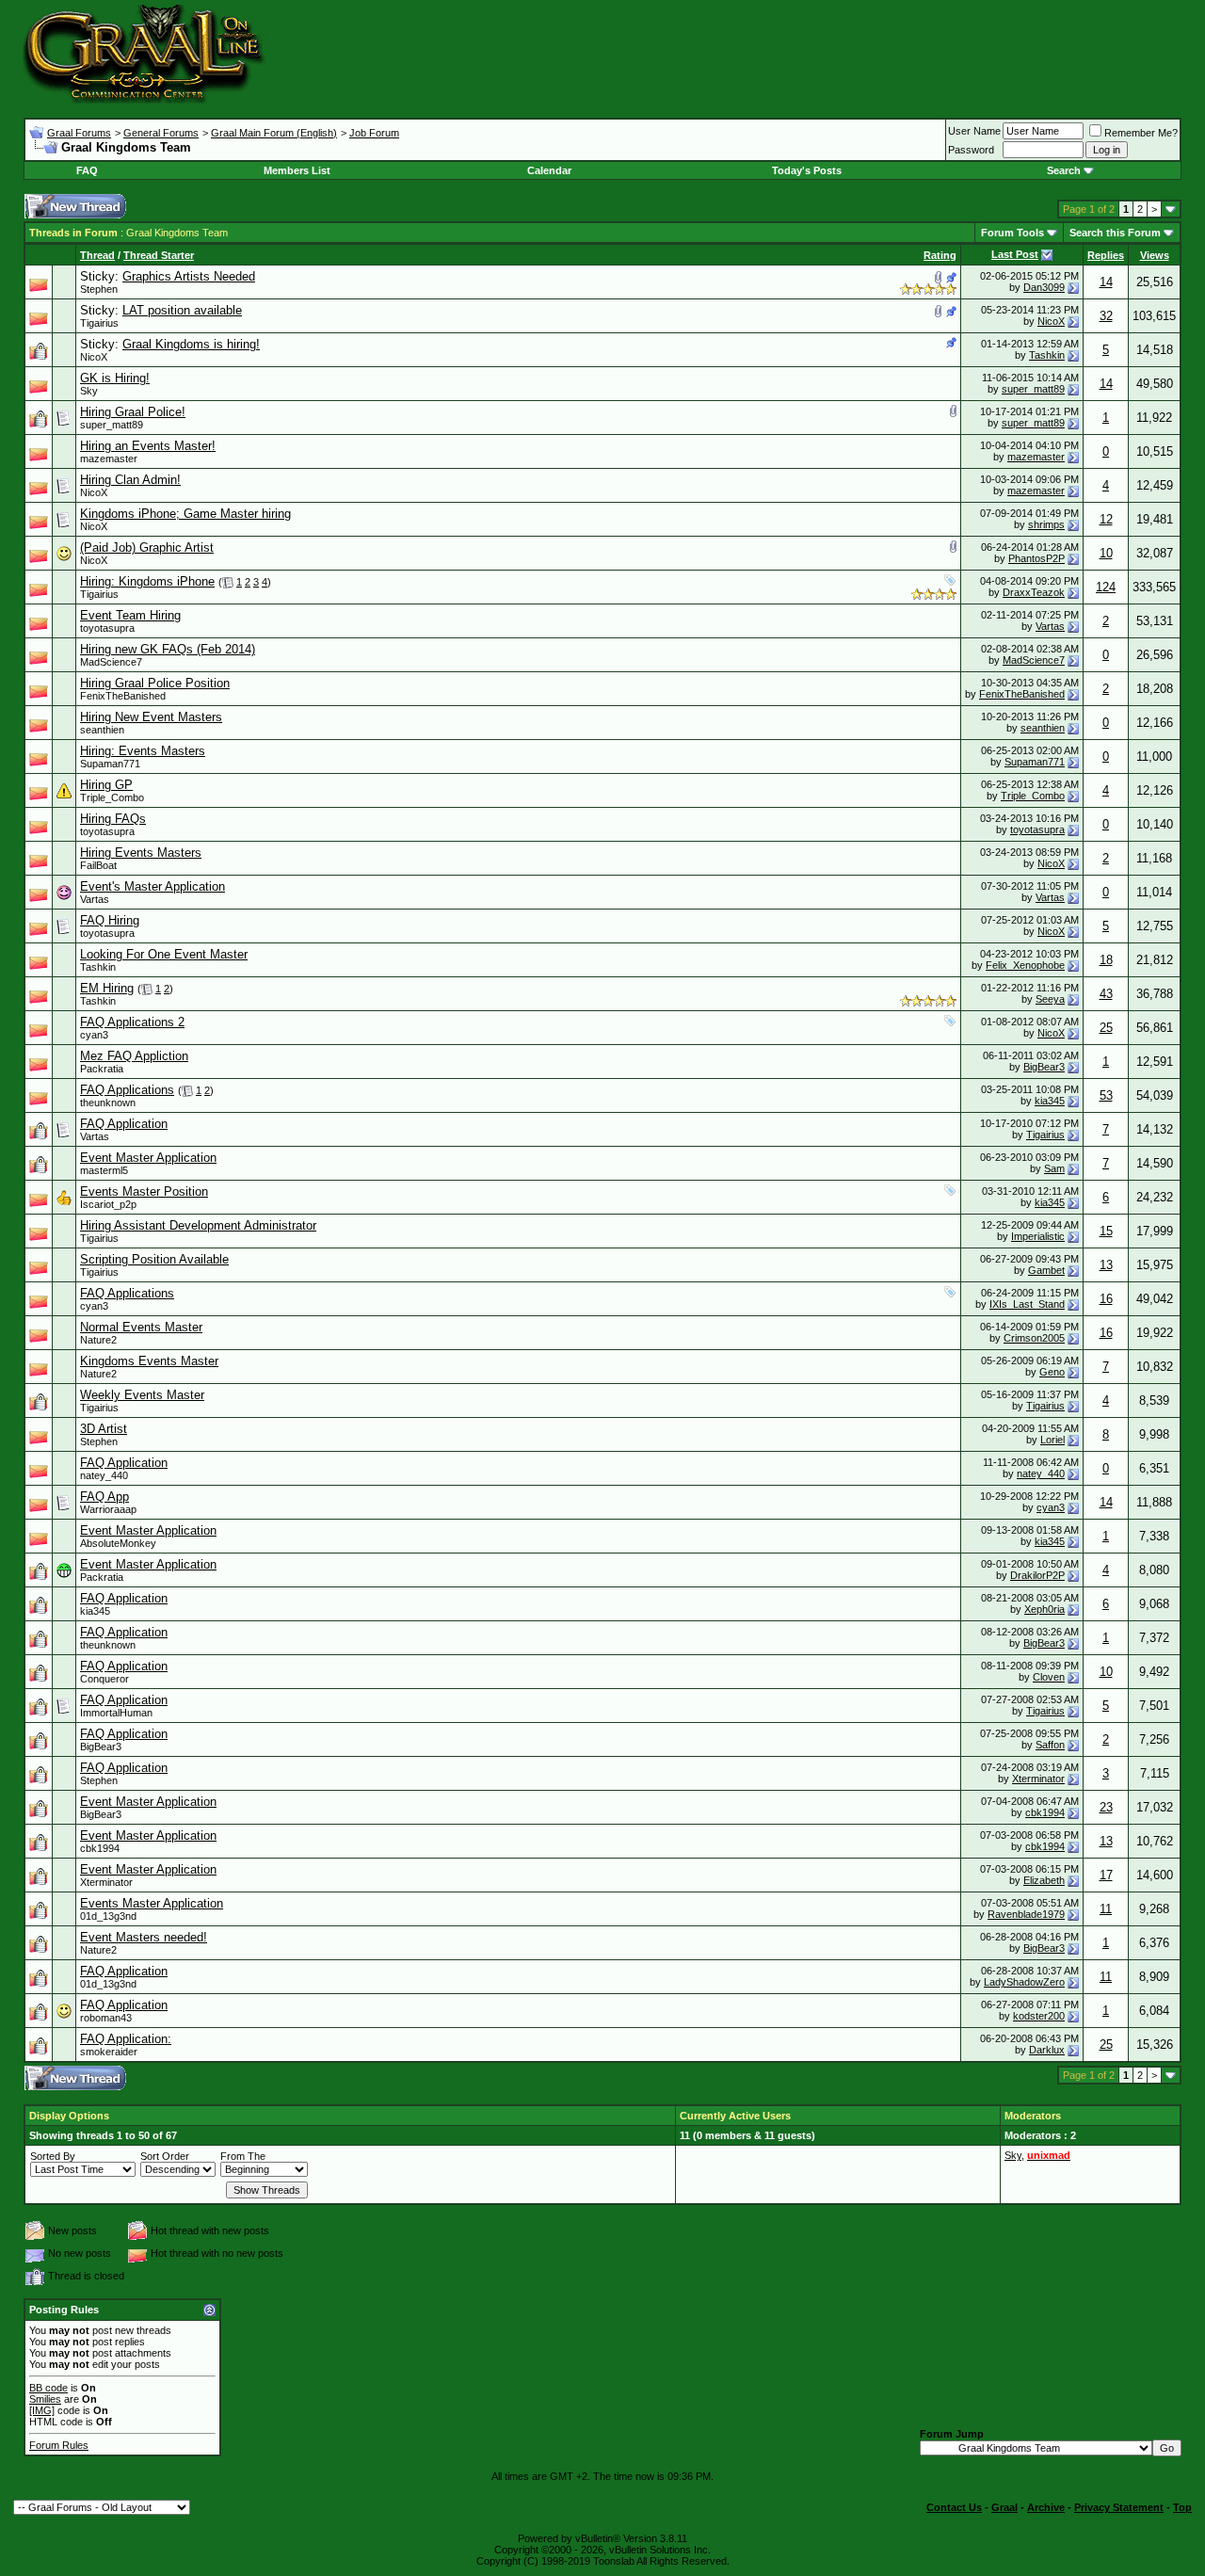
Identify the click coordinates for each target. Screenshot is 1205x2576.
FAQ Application (124, 1124)
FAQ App (104, 1497)
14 (1106, 282)
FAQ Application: (126, 2039)
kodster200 (1039, 2016)
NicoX (1051, 321)
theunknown (108, 1103)
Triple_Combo (112, 797)
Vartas (1050, 626)
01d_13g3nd (108, 1916)
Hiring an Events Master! (148, 446)
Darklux (1047, 2050)
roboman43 (106, 2018)
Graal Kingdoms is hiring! (191, 344)
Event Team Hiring (130, 615)
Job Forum (374, 133)
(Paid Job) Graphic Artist (147, 547)
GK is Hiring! (115, 378)
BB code (48, 2388)
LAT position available (182, 310)
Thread (97, 255)
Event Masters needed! (144, 1937)
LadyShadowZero (1024, 1982)
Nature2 (98, 1340)
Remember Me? (1141, 133)
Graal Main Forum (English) (274, 133)
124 (1106, 587)
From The (243, 2156)
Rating (940, 255)
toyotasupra (107, 628)
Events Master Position (144, 1191)
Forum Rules (59, 2445)
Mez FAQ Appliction (134, 1056)
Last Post (1015, 254)
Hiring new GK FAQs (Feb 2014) (168, 649)
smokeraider (109, 2052)
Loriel (1052, 1440)
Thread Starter (159, 255)
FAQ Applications (127, 1090)
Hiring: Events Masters (143, 751)
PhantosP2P (1036, 558)
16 (1106, 1299)
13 (1106, 1265)
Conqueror (104, 1679)
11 (1106, 1909)
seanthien (102, 730)
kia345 (1050, 1101)
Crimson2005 (1034, 1338)
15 (1106, 1231)
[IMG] (42, 2410)
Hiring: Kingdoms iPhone (147, 581)
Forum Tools (1012, 233)
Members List (297, 170)
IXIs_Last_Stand (1027, 1304)
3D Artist (104, 1429)
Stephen (99, 289)
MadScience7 (111, 662)
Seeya (1050, 999)
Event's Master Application (153, 886)
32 (1106, 316)
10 (1106, 553)
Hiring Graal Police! (133, 412)
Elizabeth (1044, 1880)
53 (1106, 1095)
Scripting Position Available (154, 1259)
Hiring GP (106, 785)
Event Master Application (148, 1158)
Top (1182, 2507)
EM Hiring (107, 988)
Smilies (45, 2399)
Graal (1004, 2507)
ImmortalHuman (116, 1713)
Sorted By (53, 2156)
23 (1106, 1807)
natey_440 (104, 1475)
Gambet (1046, 1270)
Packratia (102, 1069)
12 (1106, 519)
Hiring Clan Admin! (130, 480)
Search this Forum (1115, 233)
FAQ (87, 170)
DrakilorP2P (1037, 1575)
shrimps (1046, 524)
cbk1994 (1045, 1812)
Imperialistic (1038, 1236)
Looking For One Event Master (164, 954)
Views (1155, 255)
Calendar (549, 170)
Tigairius (99, 323)
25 (1106, 1028)
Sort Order (165, 2156)
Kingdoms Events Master (149, 1361)
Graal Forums (79, 133)
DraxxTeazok (1034, 592)
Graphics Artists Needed (189, 276)
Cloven (1049, 1677)
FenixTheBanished (123, 696)
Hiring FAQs (113, 819)
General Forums (161, 133)
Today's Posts (807, 170)
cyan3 (94, 1035)
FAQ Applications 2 (132, 1022)
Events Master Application (152, 1903)
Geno (1052, 1372)
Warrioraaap (108, 1509)
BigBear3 (1044, 1067)
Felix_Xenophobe (1025, 965)
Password (971, 150)
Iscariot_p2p (108, 1204)
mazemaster (109, 459)
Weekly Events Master (142, 1395)
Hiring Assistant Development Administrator (198, 1225)
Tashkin (1047, 355)
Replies (1106, 255)
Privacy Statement (1119, 2507)
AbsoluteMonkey (118, 1543)
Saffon (1050, 1745)
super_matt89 (1033, 389)
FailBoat (98, 865)
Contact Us (954, 2507)
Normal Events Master (141, 1327)
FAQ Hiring (110, 920)
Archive (1046, 2507)
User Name (974, 131)
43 (1106, 994)
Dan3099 (1044, 287)
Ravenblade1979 (1026, 1914)
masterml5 (104, 1170)
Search (1064, 170)
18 (1106, 960)
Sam (1054, 1168)
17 (1106, 1875)
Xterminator (1038, 1779)
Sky (89, 391)
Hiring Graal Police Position (155, 683)
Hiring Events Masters (141, 853)
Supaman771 (110, 764)
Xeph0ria (1044, 1609)
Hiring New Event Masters (151, 717)
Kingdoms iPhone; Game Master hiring (185, 514)
